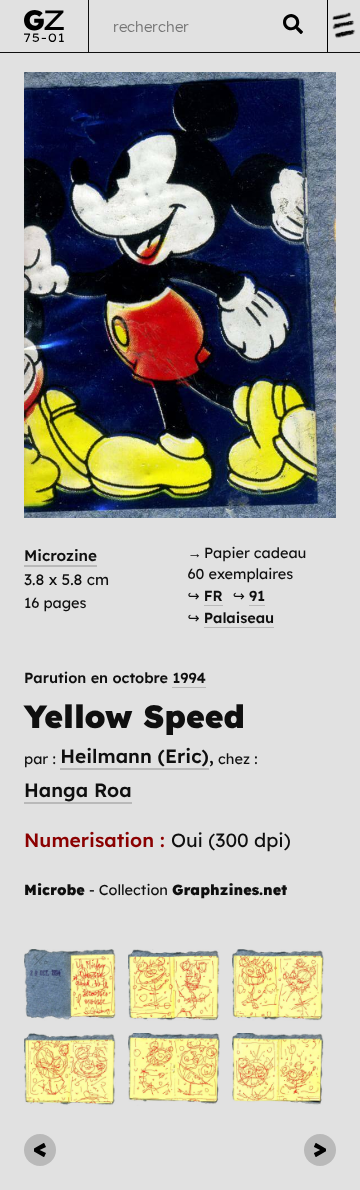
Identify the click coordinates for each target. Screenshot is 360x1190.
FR (213, 595)
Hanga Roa (78, 790)
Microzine (60, 555)
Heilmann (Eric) (134, 756)
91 (257, 595)
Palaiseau (239, 617)
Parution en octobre (115, 678)
